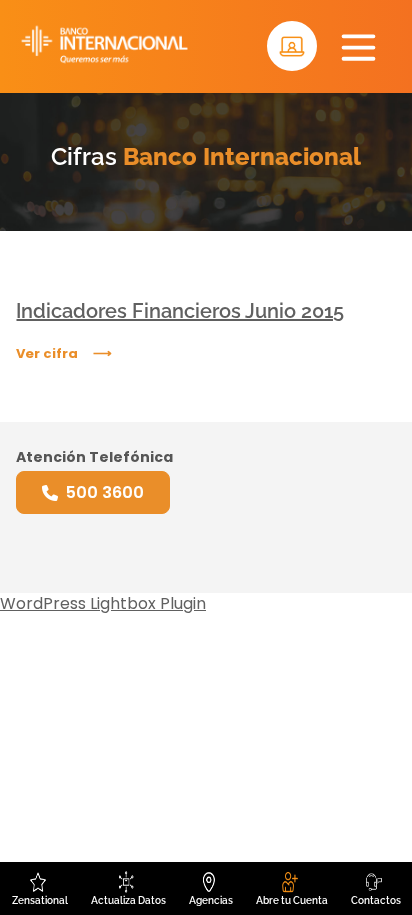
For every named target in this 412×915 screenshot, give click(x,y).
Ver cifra (47, 353)
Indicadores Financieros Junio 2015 (180, 311)
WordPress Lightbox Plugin (103, 603)
